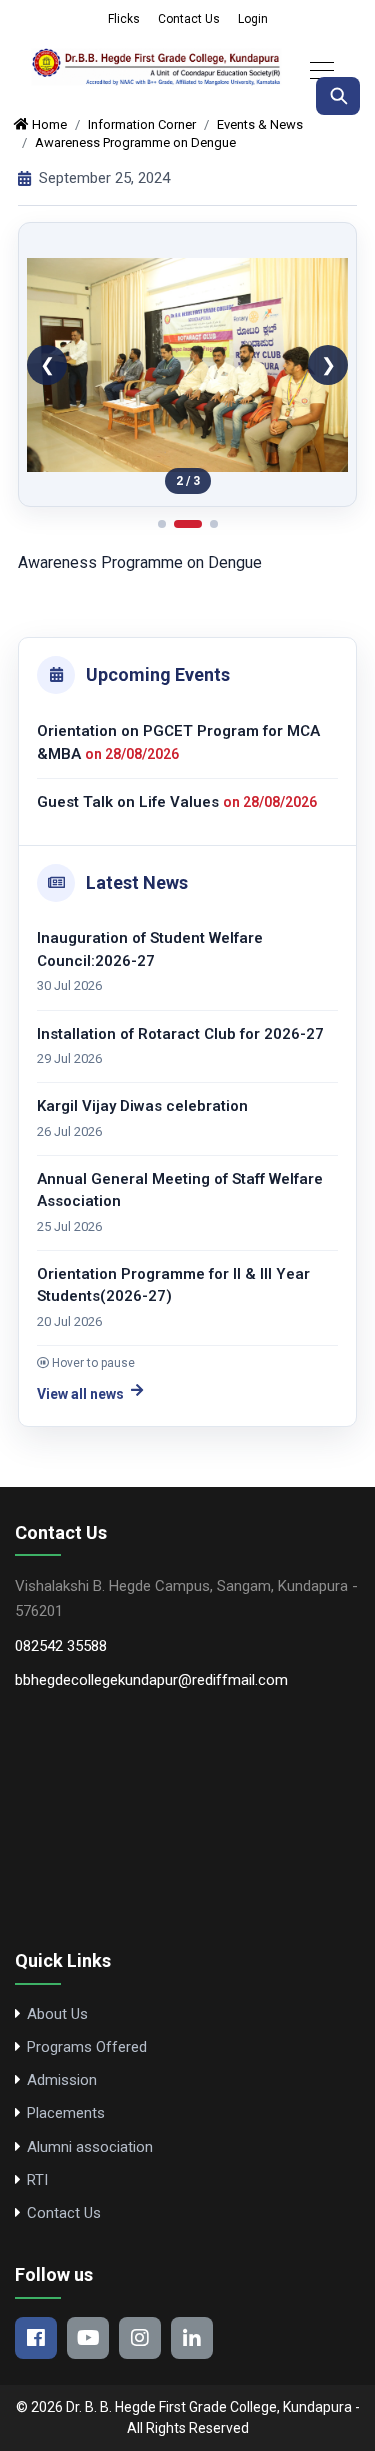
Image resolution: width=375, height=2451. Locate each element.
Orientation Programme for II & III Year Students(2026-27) (173, 1240)
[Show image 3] (214, 524)
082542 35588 (61, 1646)
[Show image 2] (188, 524)
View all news (80, 1394)
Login (253, 19)
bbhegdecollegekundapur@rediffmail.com (151, 1680)
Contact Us (189, 19)
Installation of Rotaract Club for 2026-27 (180, 989)
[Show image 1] (162, 524)
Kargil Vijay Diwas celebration (142, 1062)
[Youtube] (88, 2338)
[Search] (338, 96)
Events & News (260, 124)
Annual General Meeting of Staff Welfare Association (180, 1145)
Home (48, 124)
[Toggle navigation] (316, 69)
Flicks (124, 19)
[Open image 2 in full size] (187, 364)
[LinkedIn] (192, 2338)
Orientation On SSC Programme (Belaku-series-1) (181, 1335)
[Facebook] (36, 2338)
